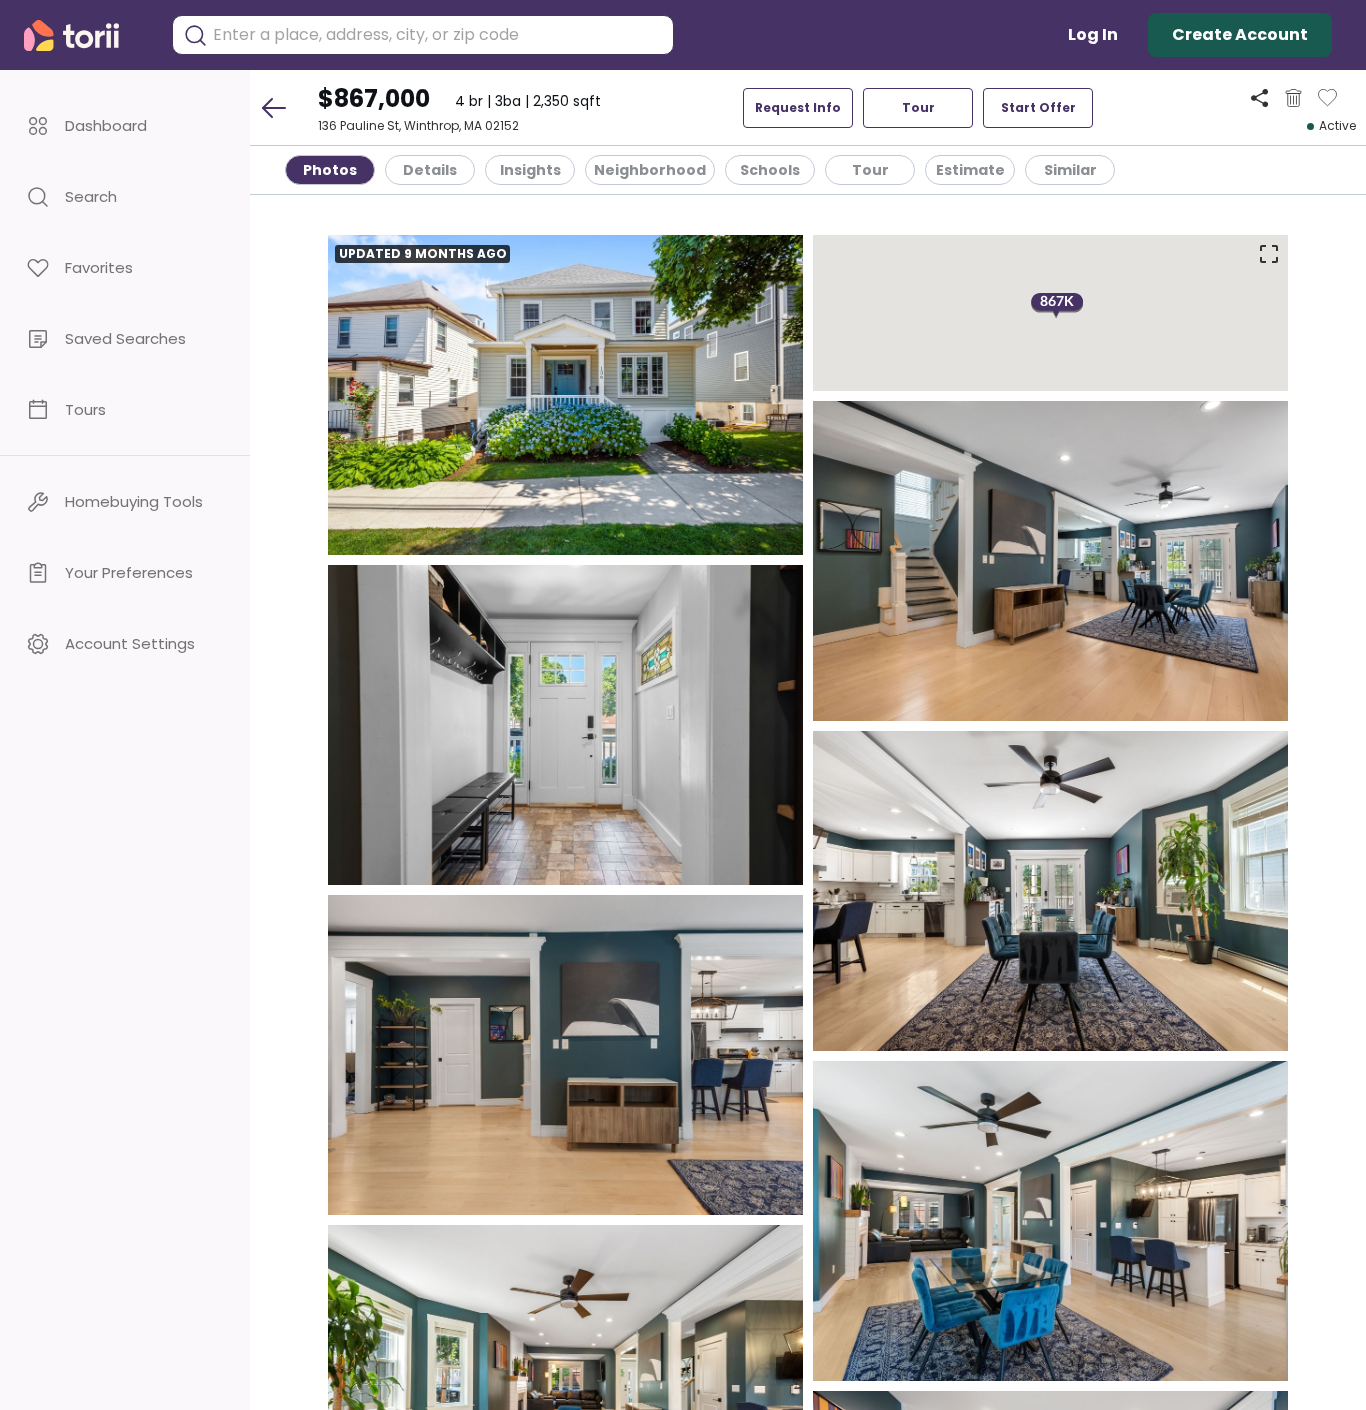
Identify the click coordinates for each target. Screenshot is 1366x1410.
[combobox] (438, 35)
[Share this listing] (1259, 97)
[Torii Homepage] (85, 35)
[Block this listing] (1293, 98)
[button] (125, 125)
